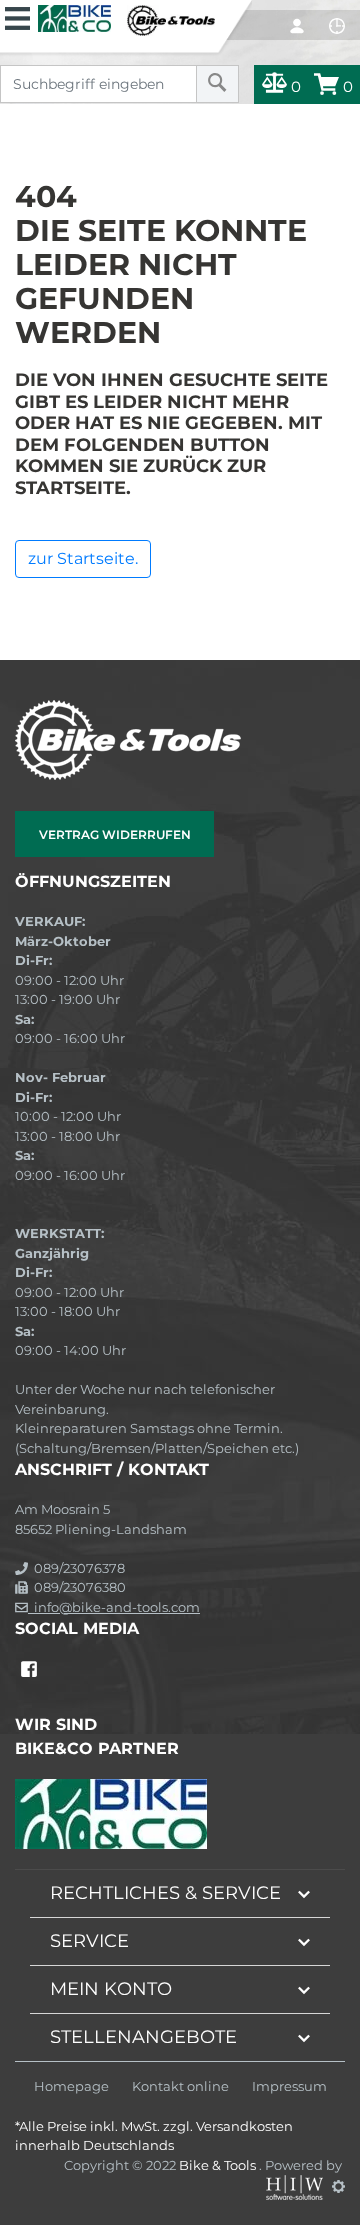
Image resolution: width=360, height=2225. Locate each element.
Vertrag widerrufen (115, 834)
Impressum (289, 2086)
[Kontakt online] (337, 26)
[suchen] (217, 84)
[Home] (126, 18)
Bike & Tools (219, 2165)
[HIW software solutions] (296, 2186)
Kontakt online (180, 2086)
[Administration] (338, 2186)
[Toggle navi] (17, 16)
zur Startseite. (83, 558)
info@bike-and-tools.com (114, 1607)
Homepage (71, 2086)
